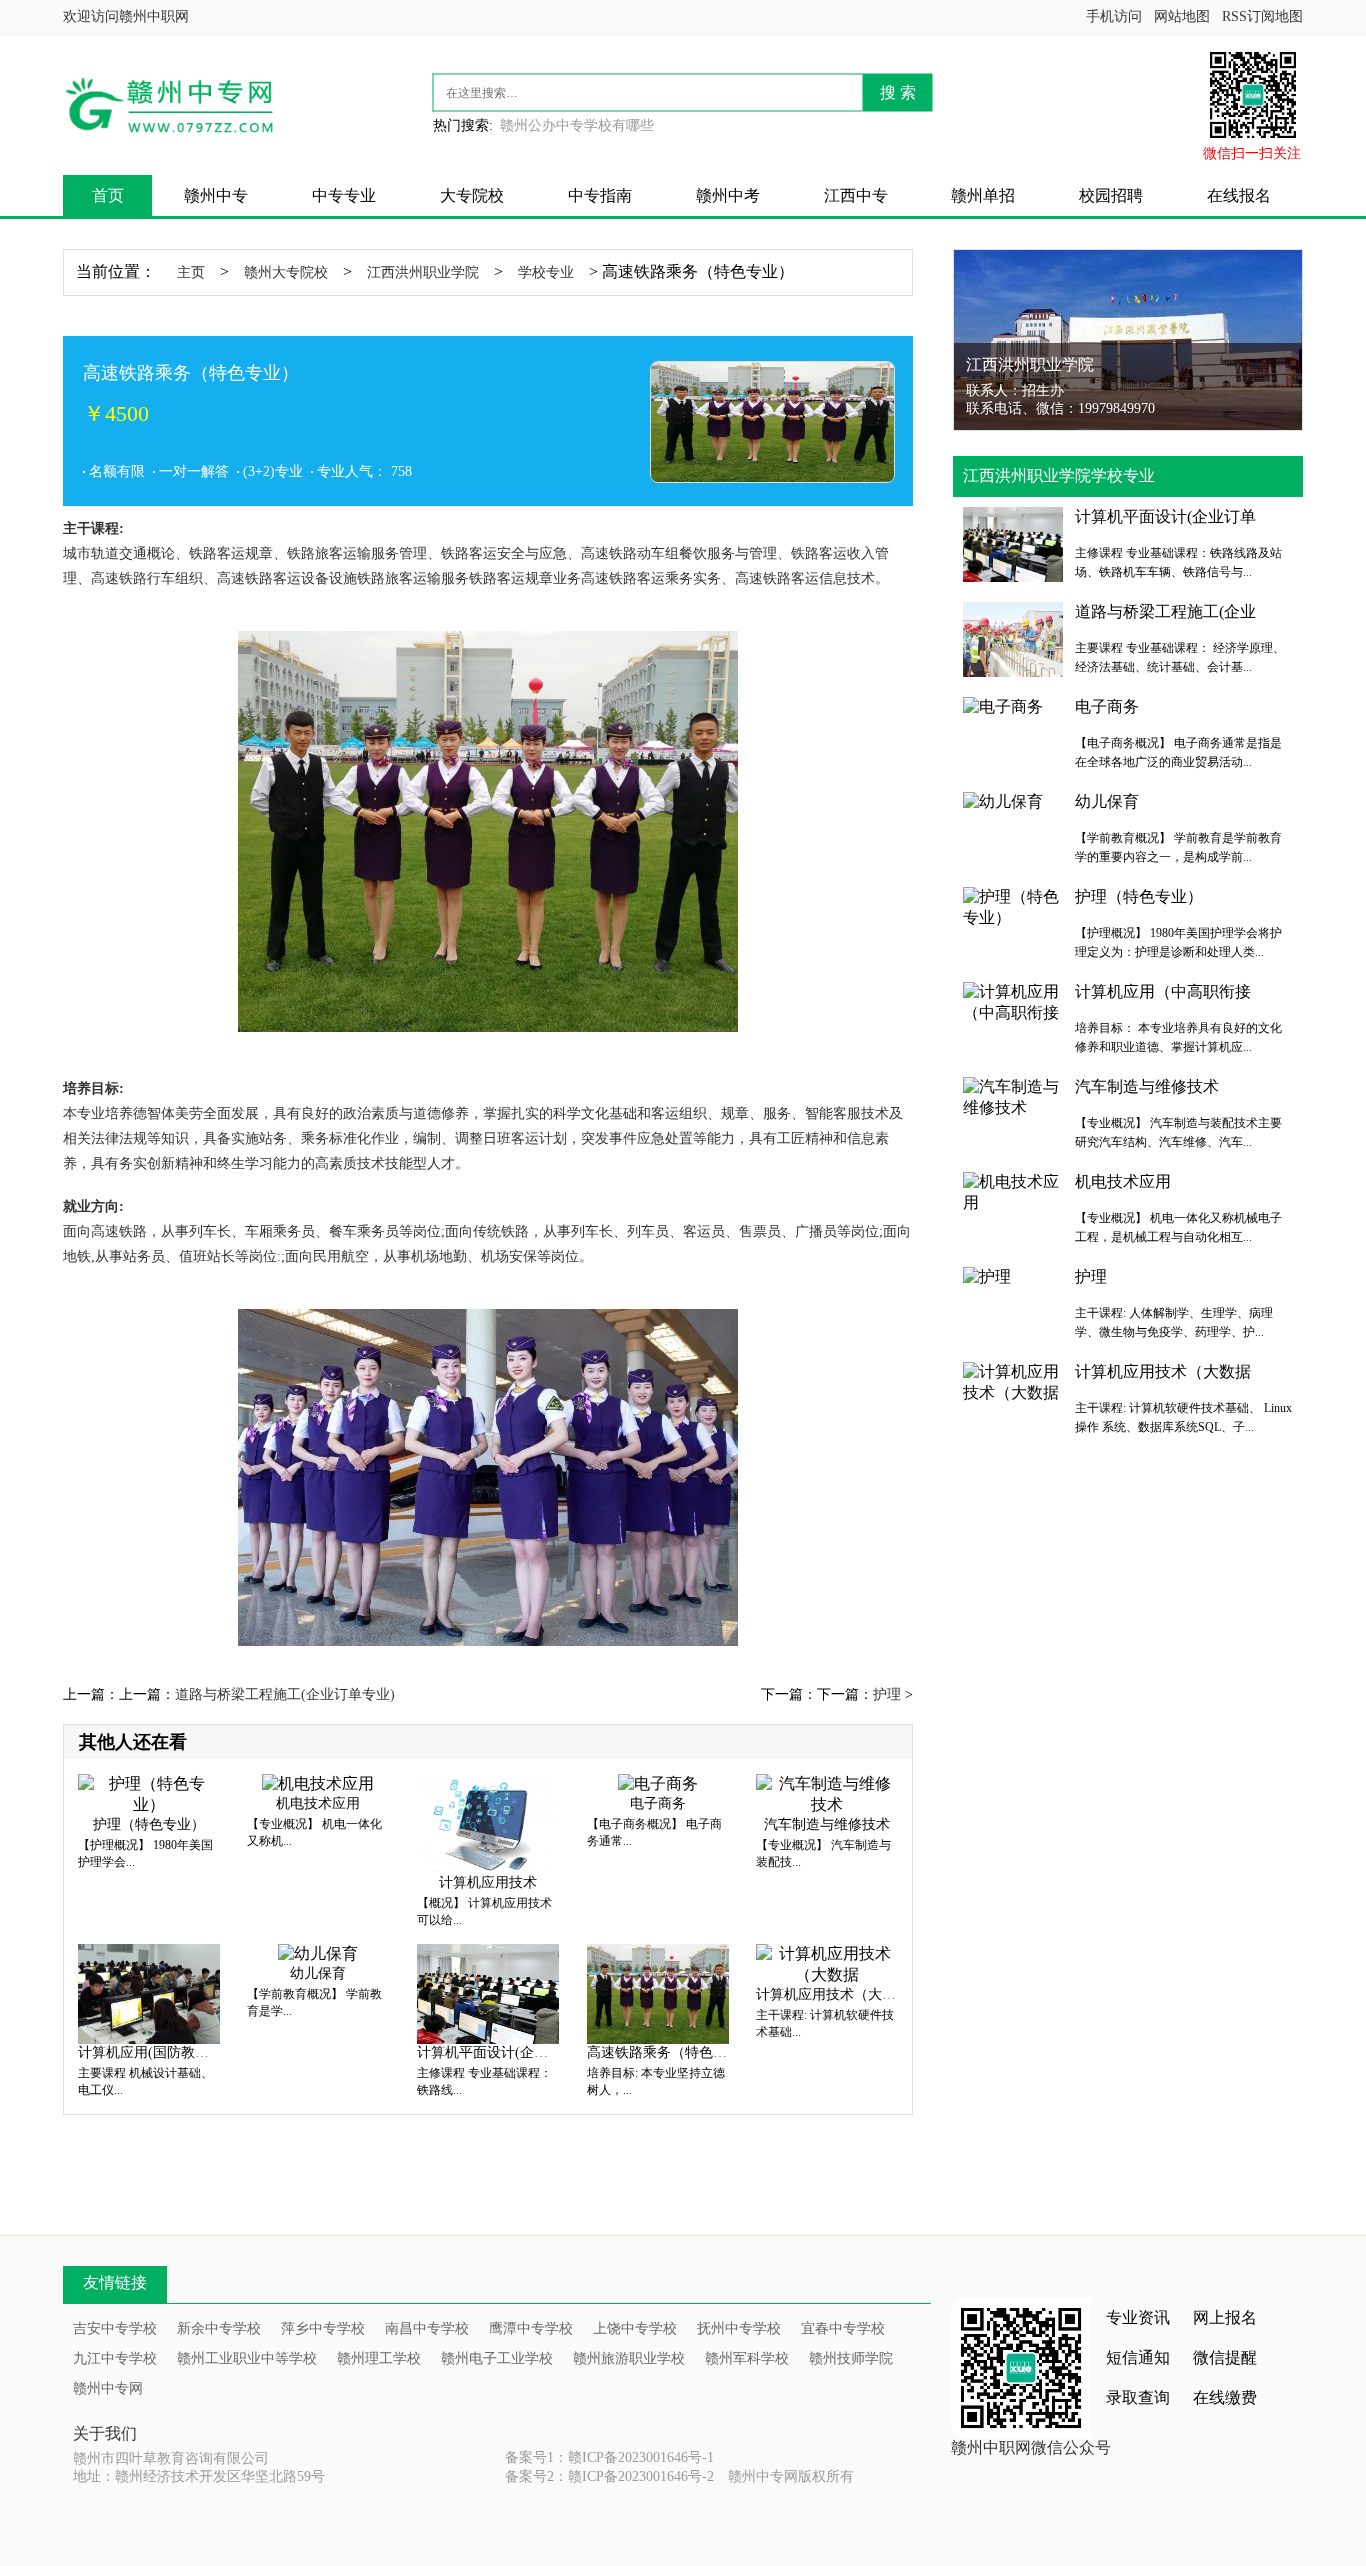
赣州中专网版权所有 (791, 2476)
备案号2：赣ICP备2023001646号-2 (609, 2476)
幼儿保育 (318, 1973)
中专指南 (600, 195)
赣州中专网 (108, 2388)
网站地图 (1182, 16)
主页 (191, 272)
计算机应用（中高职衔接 (1163, 991)
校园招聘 (1111, 195)
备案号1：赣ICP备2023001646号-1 (609, 2457)
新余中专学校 (219, 2328)
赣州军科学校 (747, 2358)
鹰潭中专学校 (531, 2328)
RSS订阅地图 (1262, 16)
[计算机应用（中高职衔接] (1013, 1001)
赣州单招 (983, 195)
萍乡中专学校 (323, 2328)
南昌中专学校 (427, 2328)
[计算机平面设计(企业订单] (488, 1992)
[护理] (987, 1275)
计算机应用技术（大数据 (833, 1994)
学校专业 (546, 272)
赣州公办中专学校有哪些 (577, 125)
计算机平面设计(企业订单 (496, 2052)
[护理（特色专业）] (149, 1793)
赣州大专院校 (286, 272)
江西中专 (856, 195)
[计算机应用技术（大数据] (827, 1963)
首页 (108, 195)
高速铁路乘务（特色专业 (664, 2052)
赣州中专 (216, 195)
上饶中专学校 (635, 2328)
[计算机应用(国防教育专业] (149, 1992)
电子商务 (658, 1803)
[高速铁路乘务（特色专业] (658, 1992)
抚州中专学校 (739, 2328)
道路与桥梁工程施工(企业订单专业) (285, 1694)
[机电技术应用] (318, 1782)
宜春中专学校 (843, 2328)
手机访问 (1114, 16)
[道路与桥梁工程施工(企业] (1013, 637)
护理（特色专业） (149, 1824)
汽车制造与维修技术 (827, 1824)
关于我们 (105, 2433)
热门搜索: (463, 125)
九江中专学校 (115, 2358)
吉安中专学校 (115, 2328)
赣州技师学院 (851, 2358)
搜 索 (898, 92)
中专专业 (344, 195)
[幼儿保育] (318, 1952)
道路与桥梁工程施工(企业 (1165, 611)
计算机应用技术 (488, 1882)
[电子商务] (658, 1782)
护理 (887, 1694)
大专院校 (472, 195)
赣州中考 (728, 195)
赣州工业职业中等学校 (247, 2358)
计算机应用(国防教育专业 (157, 2052)
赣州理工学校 (379, 2358)
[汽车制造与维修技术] (827, 1793)
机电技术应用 (318, 1803)
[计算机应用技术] (488, 1822)
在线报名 (1239, 195)
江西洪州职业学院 (423, 272)
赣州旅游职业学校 (629, 2358)
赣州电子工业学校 (497, 2358)
